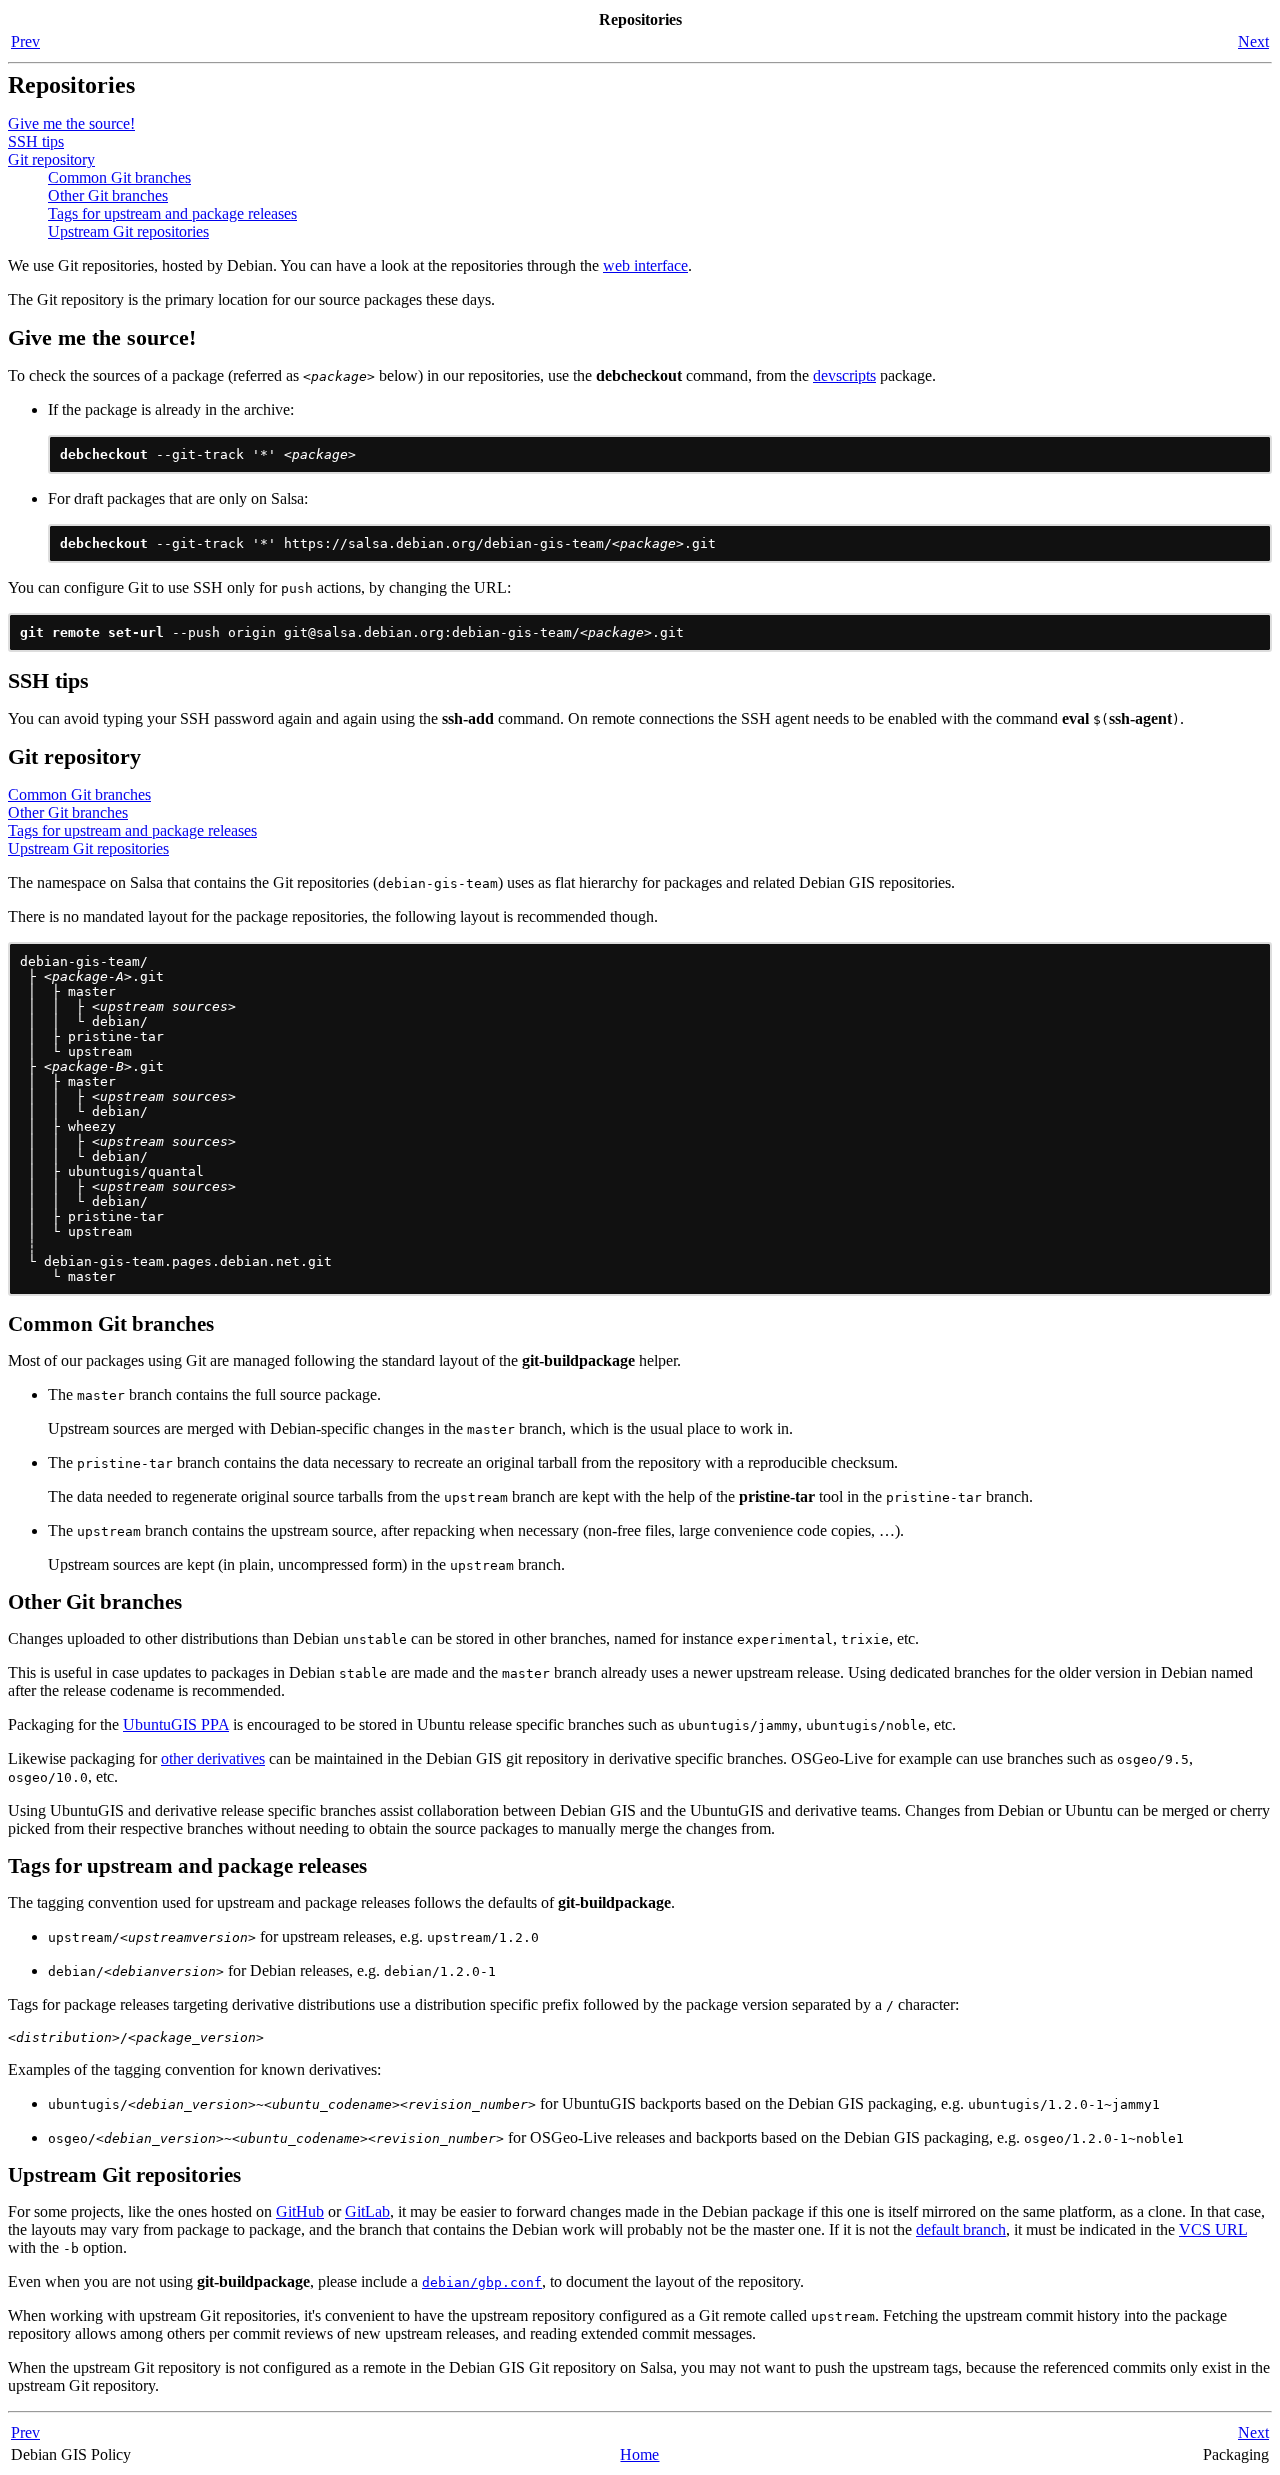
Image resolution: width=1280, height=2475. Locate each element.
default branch (961, 2229)
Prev (25, 41)
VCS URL (1213, 2229)
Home (639, 2454)
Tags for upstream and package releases (172, 213)
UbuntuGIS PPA (176, 1724)
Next (1253, 41)
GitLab (367, 2211)
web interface (645, 265)
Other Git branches (108, 195)
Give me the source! (71, 123)
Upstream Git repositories (128, 231)
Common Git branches (119, 177)
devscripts (844, 375)
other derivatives (213, 1758)
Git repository (51, 159)
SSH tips (36, 141)
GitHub (300, 2211)
